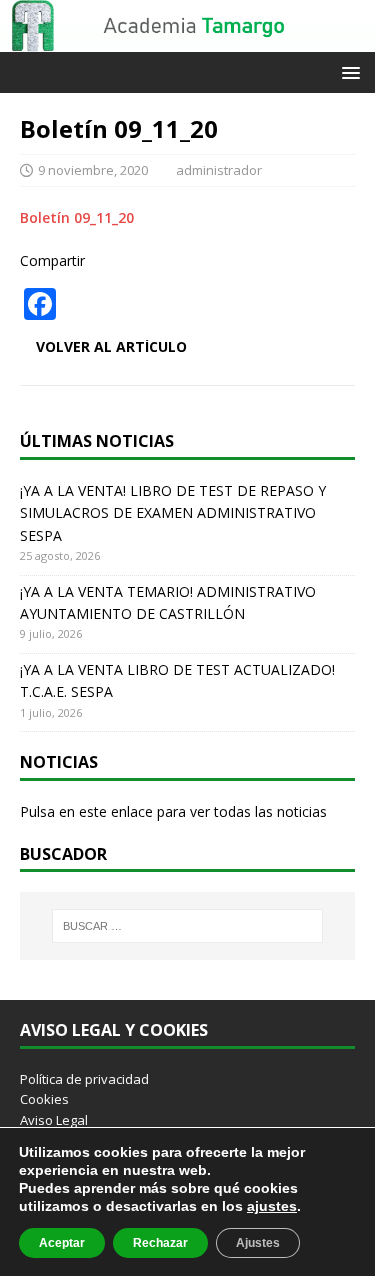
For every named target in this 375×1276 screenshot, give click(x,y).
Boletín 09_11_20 (77, 217)
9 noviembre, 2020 (93, 170)
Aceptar (62, 1243)
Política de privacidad (84, 1079)
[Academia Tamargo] (187, 40)
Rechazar (160, 1243)
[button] (347, 71)
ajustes (272, 1206)
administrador (219, 170)
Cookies (44, 1099)
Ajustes (258, 1243)
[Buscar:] (188, 926)
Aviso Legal (54, 1120)
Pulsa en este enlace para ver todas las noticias (173, 811)
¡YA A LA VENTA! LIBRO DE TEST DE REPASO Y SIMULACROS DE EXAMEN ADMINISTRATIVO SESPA (173, 513)
